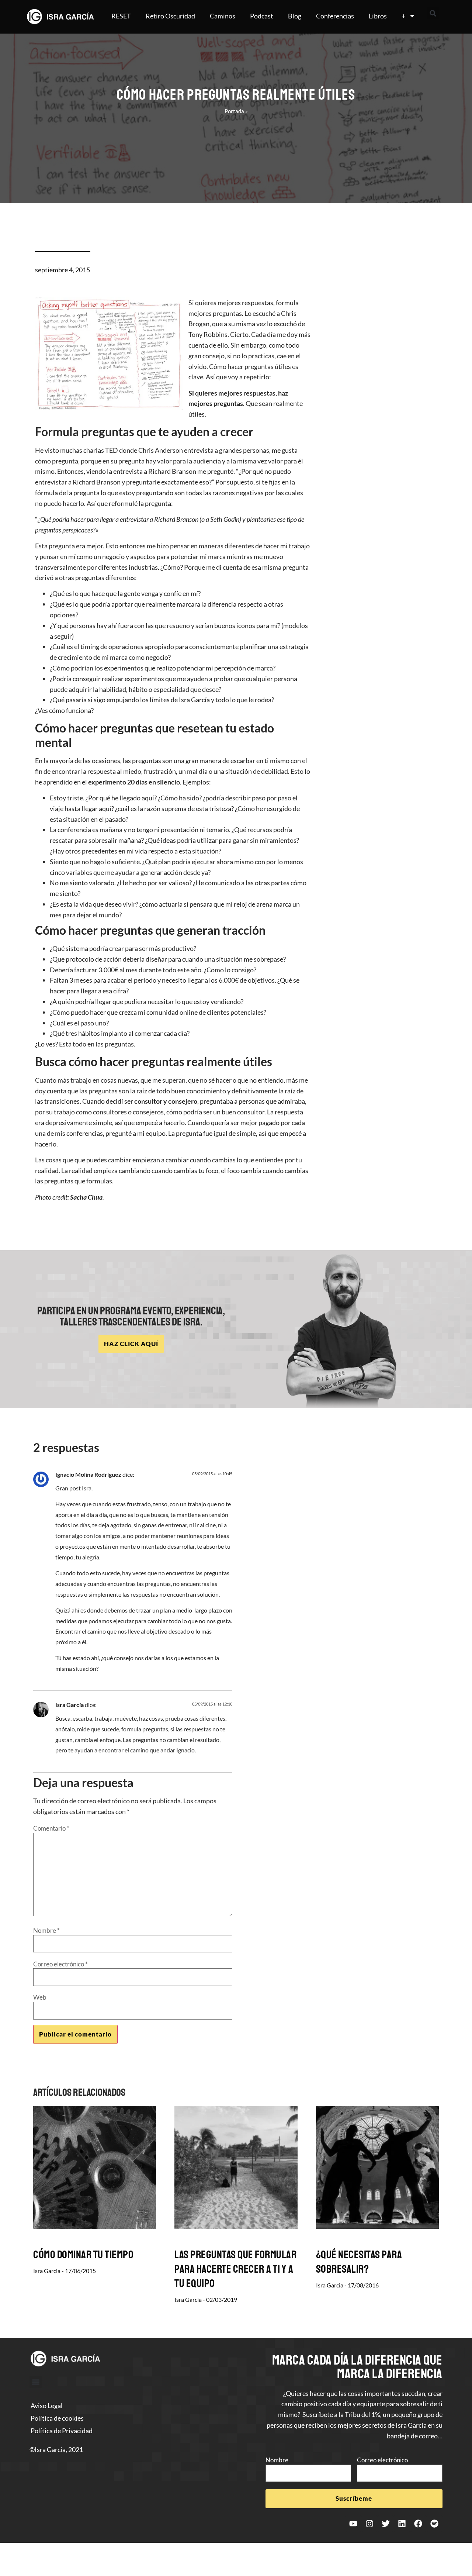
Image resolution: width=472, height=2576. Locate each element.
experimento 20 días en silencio (134, 782)
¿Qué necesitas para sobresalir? (359, 2262)
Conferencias (335, 16)
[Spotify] (434, 2524)
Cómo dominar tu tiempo (83, 2255)
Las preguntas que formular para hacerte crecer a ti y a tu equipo (235, 2269)
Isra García (70, 1705)
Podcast (262, 16)
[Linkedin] (402, 2524)
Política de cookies (57, 2418)
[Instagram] (369, 2524)
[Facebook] (418, 2524)
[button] (433, 13)
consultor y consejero (166, 1101)
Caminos (223, 16)
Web (40, 1997)
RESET (121, 16)
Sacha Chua (86, 1197)
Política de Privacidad (62, 2431)
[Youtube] (353, 2524)
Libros (378, 16)
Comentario (51, 1828)
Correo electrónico (60, 1964)
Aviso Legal (47, 2406)
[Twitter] (386, 2524)
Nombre (46, 1930)
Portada (234, 111)
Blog (295, 16)
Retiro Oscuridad (170, 16)
